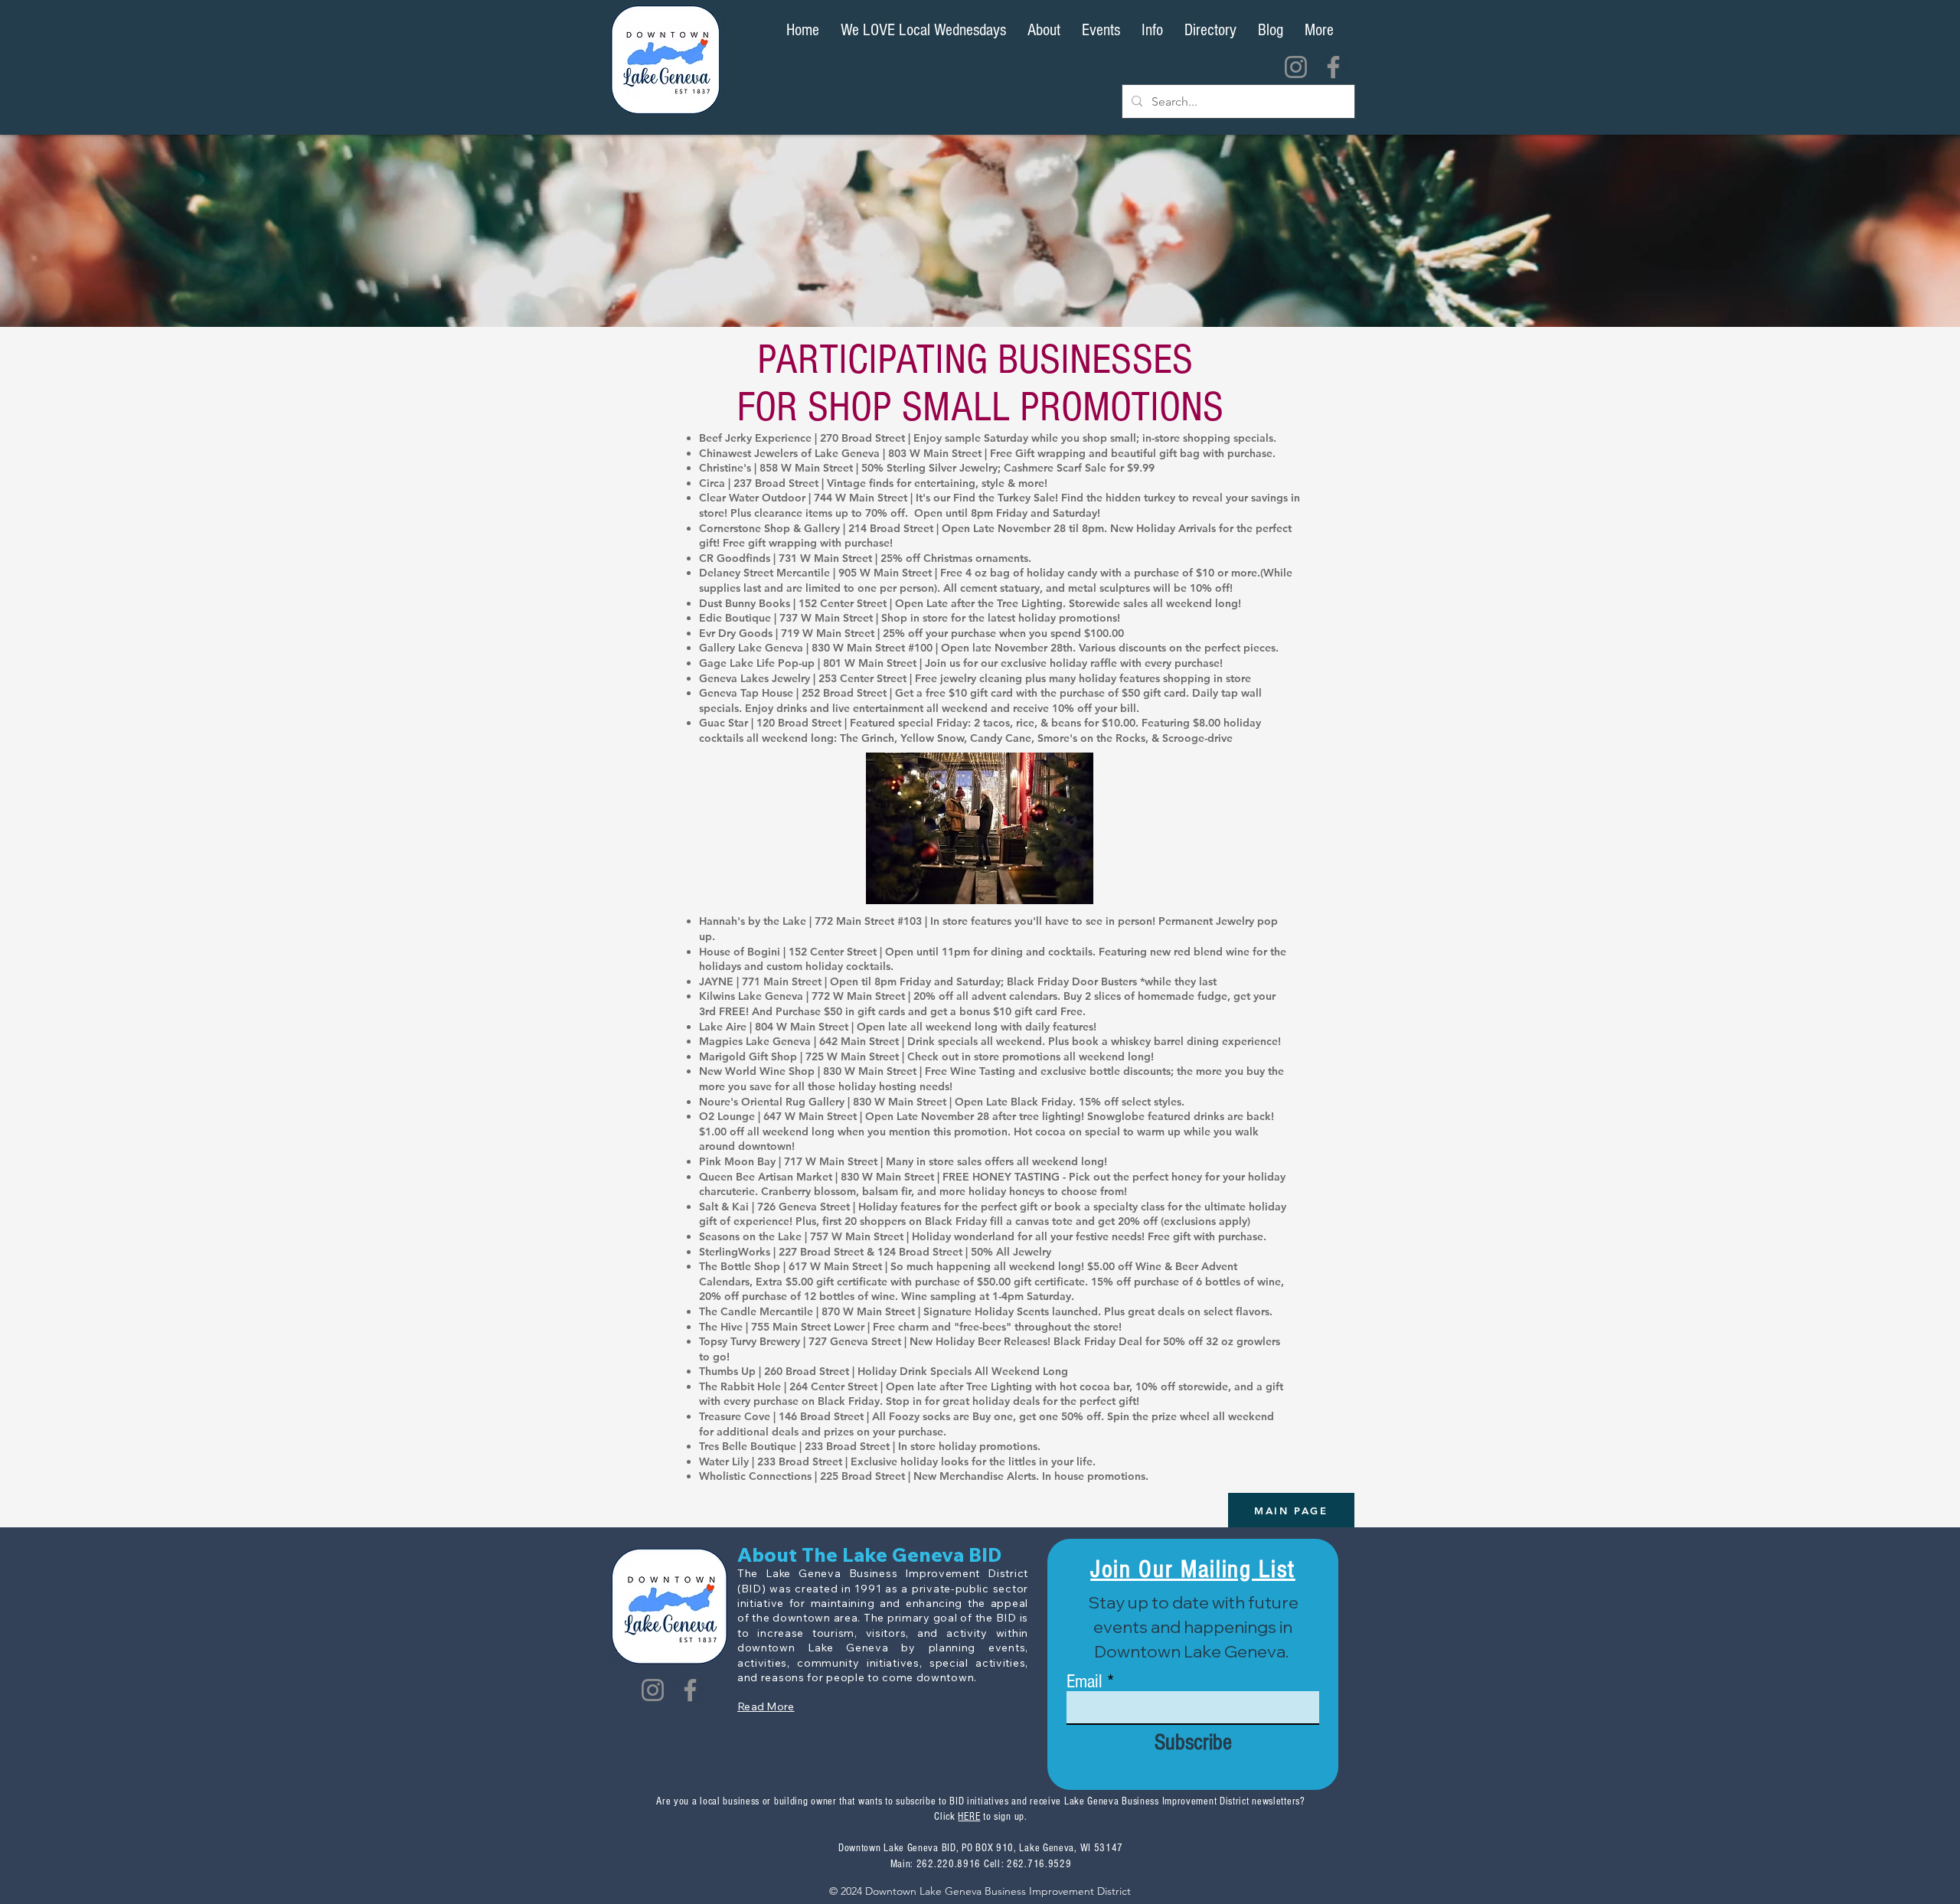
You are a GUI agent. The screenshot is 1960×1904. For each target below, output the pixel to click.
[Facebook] (1333, 67)
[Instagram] (1296, 67)
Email (1085, 1682)
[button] (1210, 31)
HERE (969, 1817)
